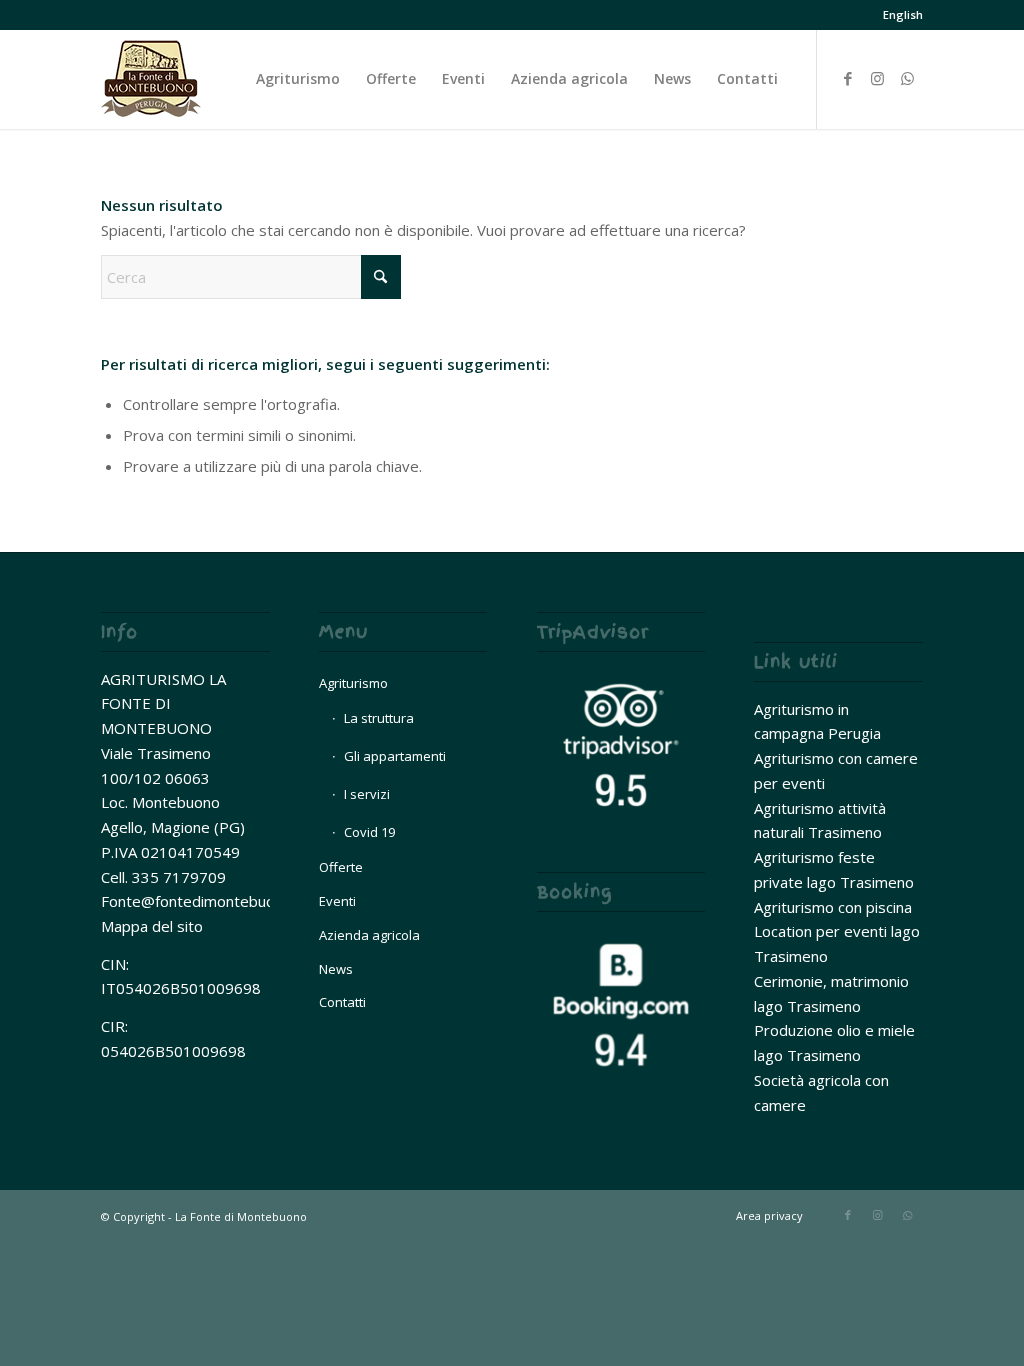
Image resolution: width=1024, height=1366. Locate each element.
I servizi (367, 794)
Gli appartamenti (395, 756)
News (336, 969)
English (903, 14)
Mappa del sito (152, 926)
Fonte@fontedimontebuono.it (202, 901)
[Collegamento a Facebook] (848, 78)
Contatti (342, 1002)
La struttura (379, 718)
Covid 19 (369, 832)
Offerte (341, 867)
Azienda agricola (369, 935)
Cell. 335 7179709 (163, 877)
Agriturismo (353, 683)
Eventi (337, 901)
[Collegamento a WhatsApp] (908, 78)
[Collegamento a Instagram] (878, 78)
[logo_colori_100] (151, 79)
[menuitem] (898, 15)
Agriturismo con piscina (833, 907)
